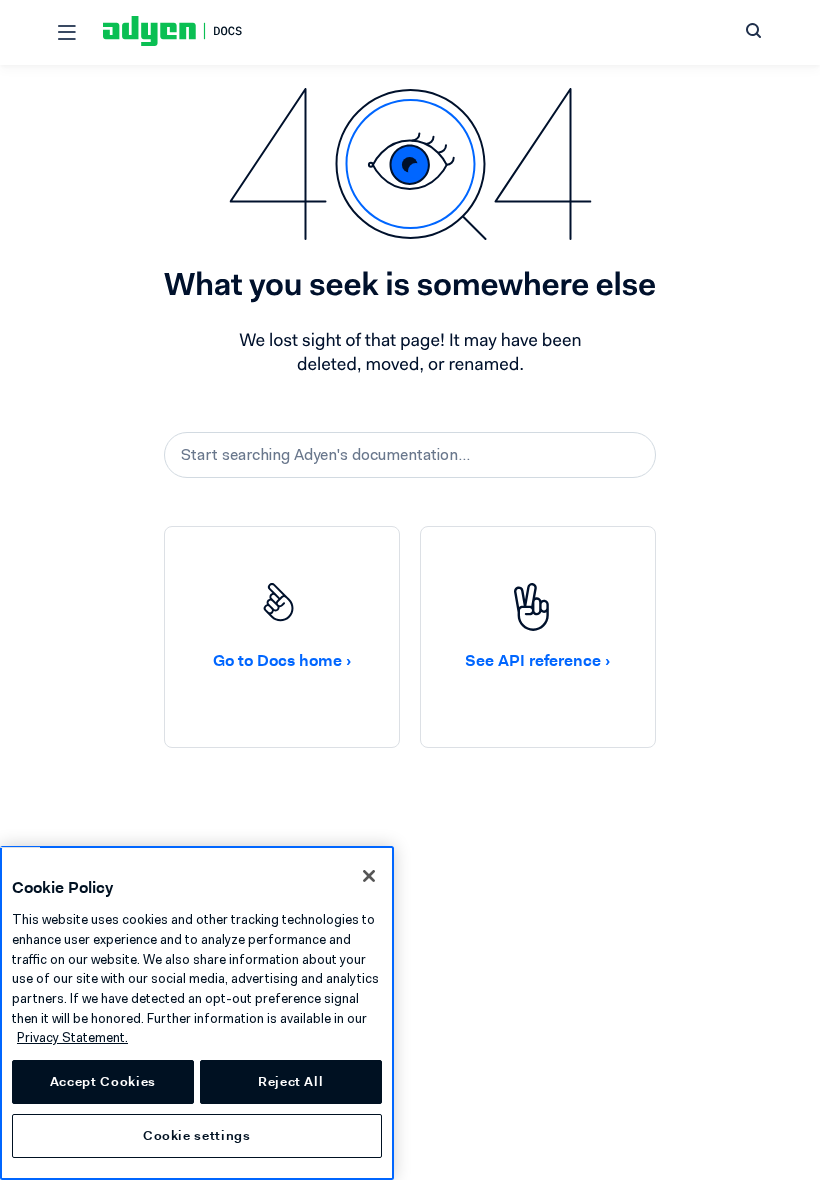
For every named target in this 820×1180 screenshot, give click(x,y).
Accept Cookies (103, 1081)
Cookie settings (197, 1135)
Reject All (291, 1081)
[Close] (369, 876)
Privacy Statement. (72, 1037)
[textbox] (410, 455)
